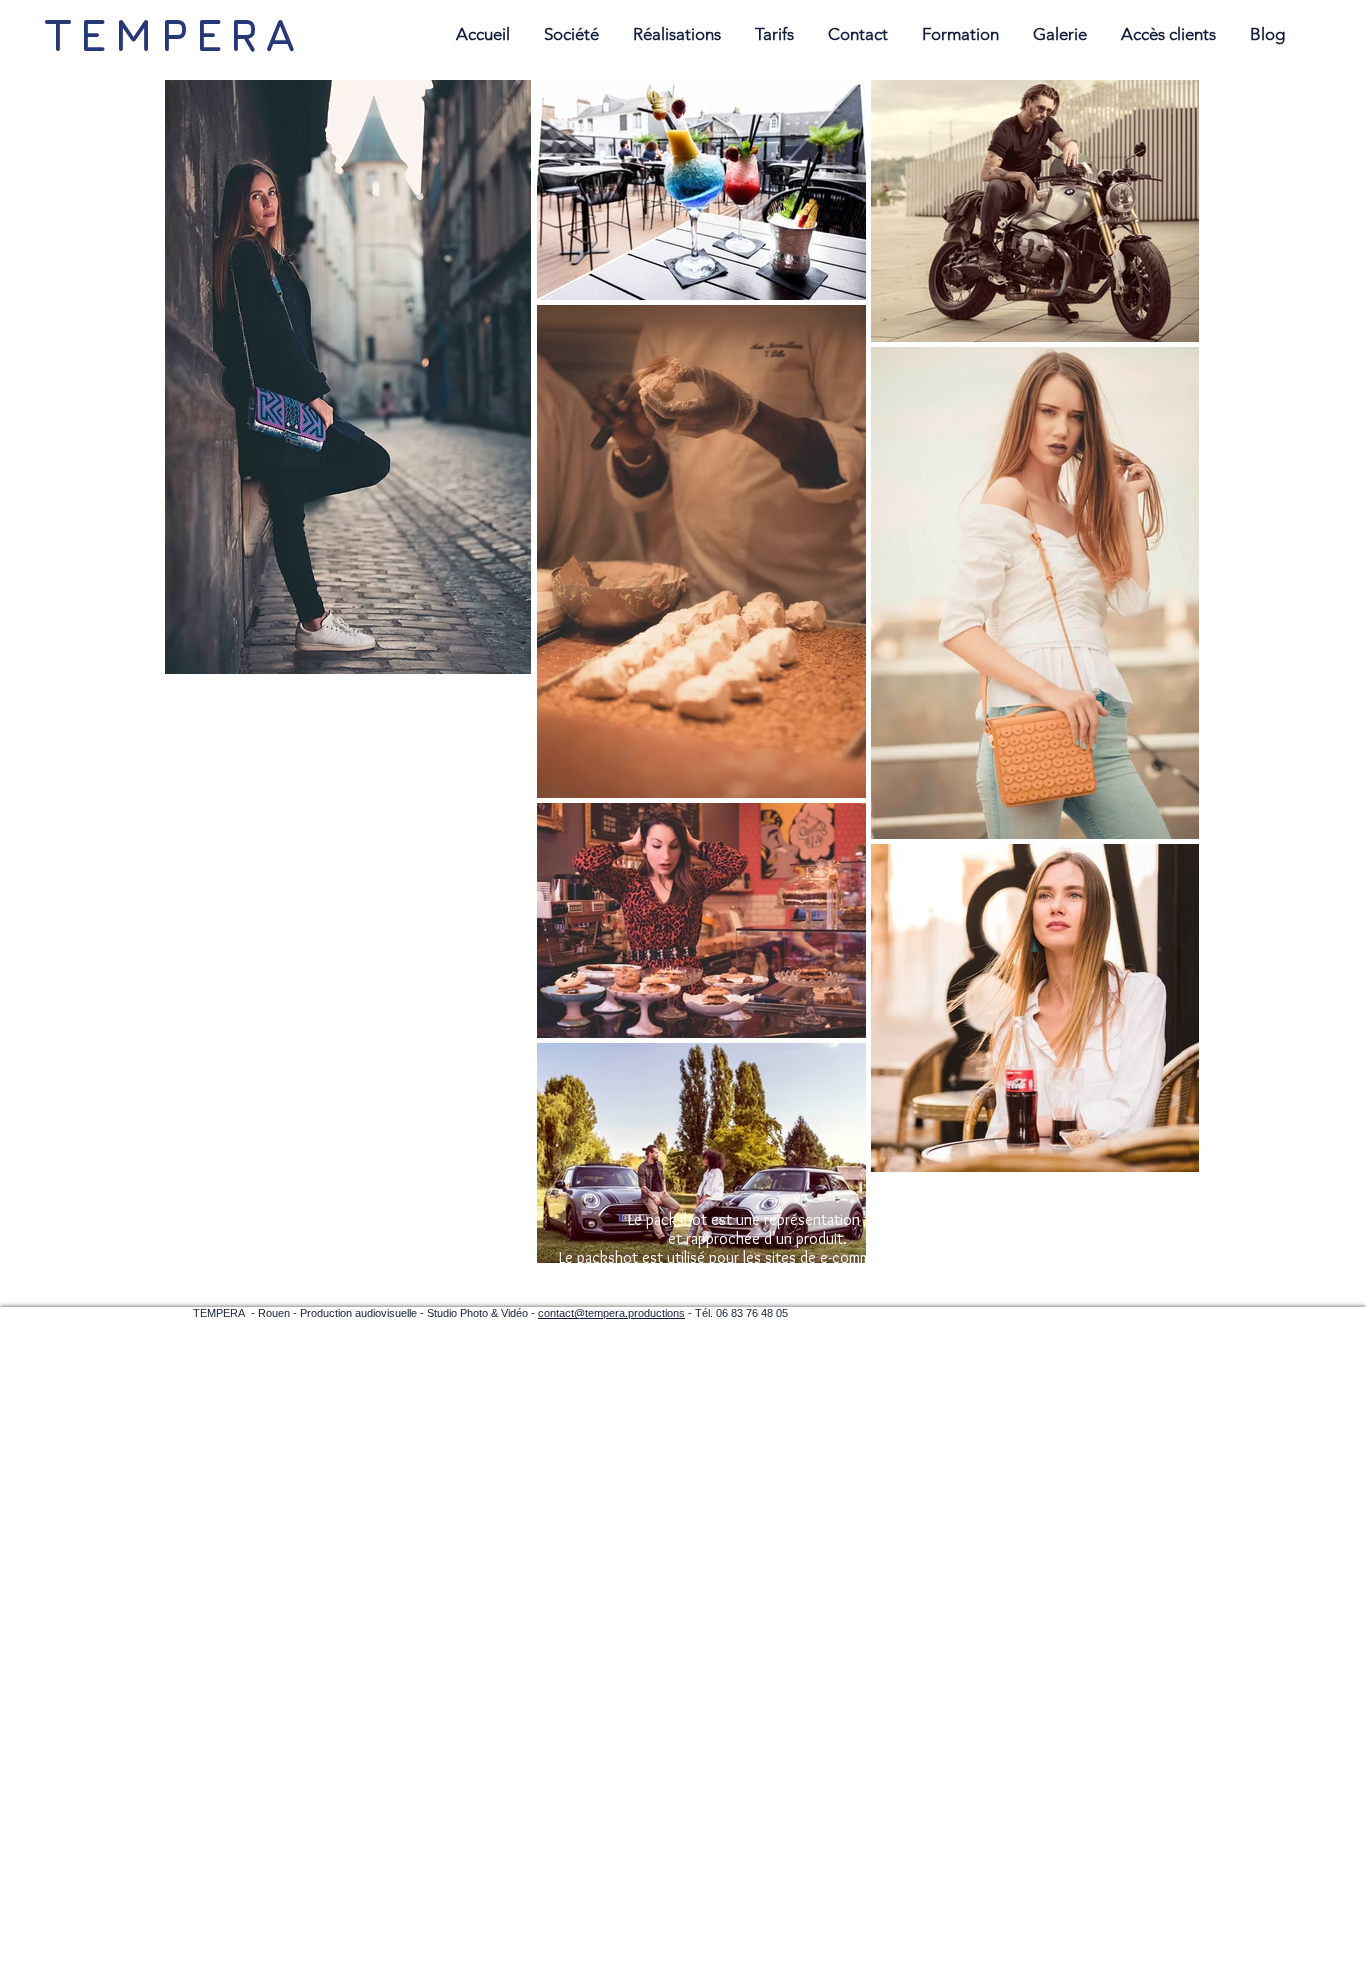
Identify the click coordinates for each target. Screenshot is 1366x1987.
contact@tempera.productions (611, 1313)
